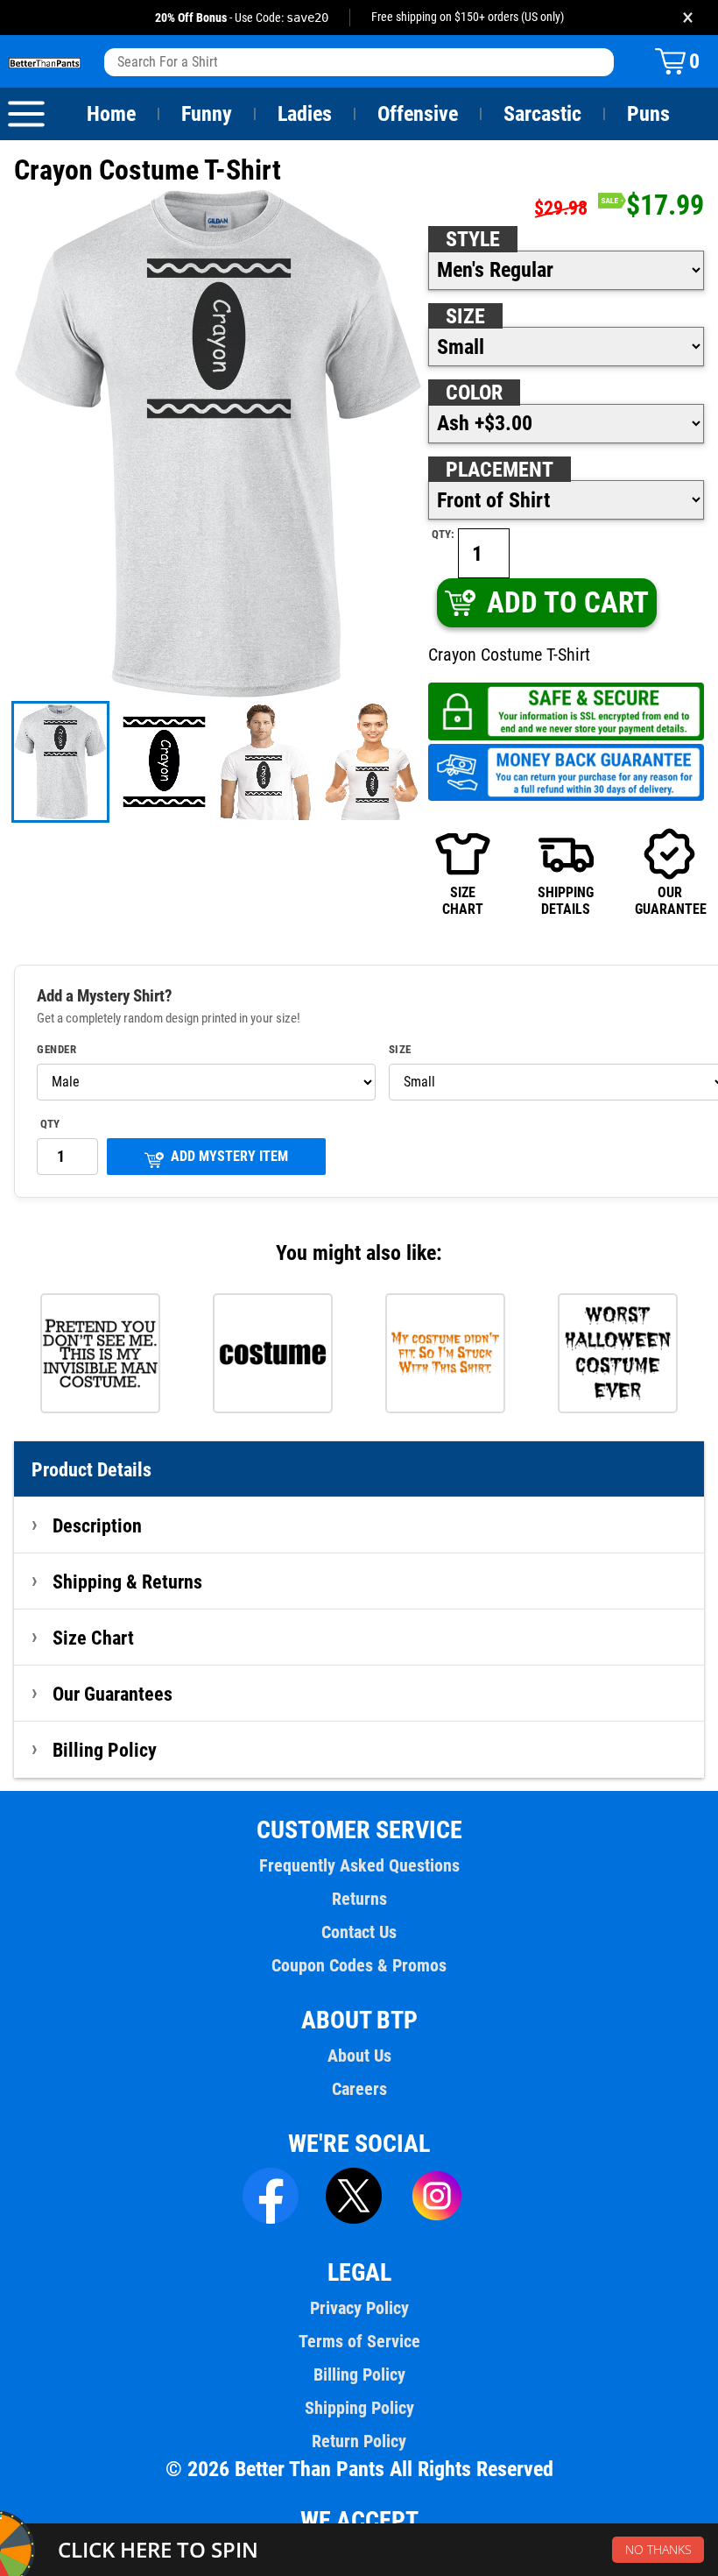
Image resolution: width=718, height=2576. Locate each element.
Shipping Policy (359, 2408)
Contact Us (359, 1932)
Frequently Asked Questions (359, 1865)
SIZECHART (463, 900)
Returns (359, 1899)
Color (474, 393)
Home (111, 114)
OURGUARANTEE (669, 900)
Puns (648, 114)
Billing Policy (105, 1750)
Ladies (305, 114)
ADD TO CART (568, 602)
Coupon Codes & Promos (359, 1965)
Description (97, 1525)
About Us (359, 2056)
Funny (207, 114)
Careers (359, 2089)
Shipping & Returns (127, 1582)
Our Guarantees (113, 1694)
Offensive (418, 114)
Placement (500, 470)
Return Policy (359, 2441)
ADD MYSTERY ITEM (229, 1156)
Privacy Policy (359, 2308)
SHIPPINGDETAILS (566, 900)
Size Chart (93, 1638)
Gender (56, 1050)
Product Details (92, 1469)
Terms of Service (359, 2341)
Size (465, 316)
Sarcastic (542, 114)
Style (473, 239)
